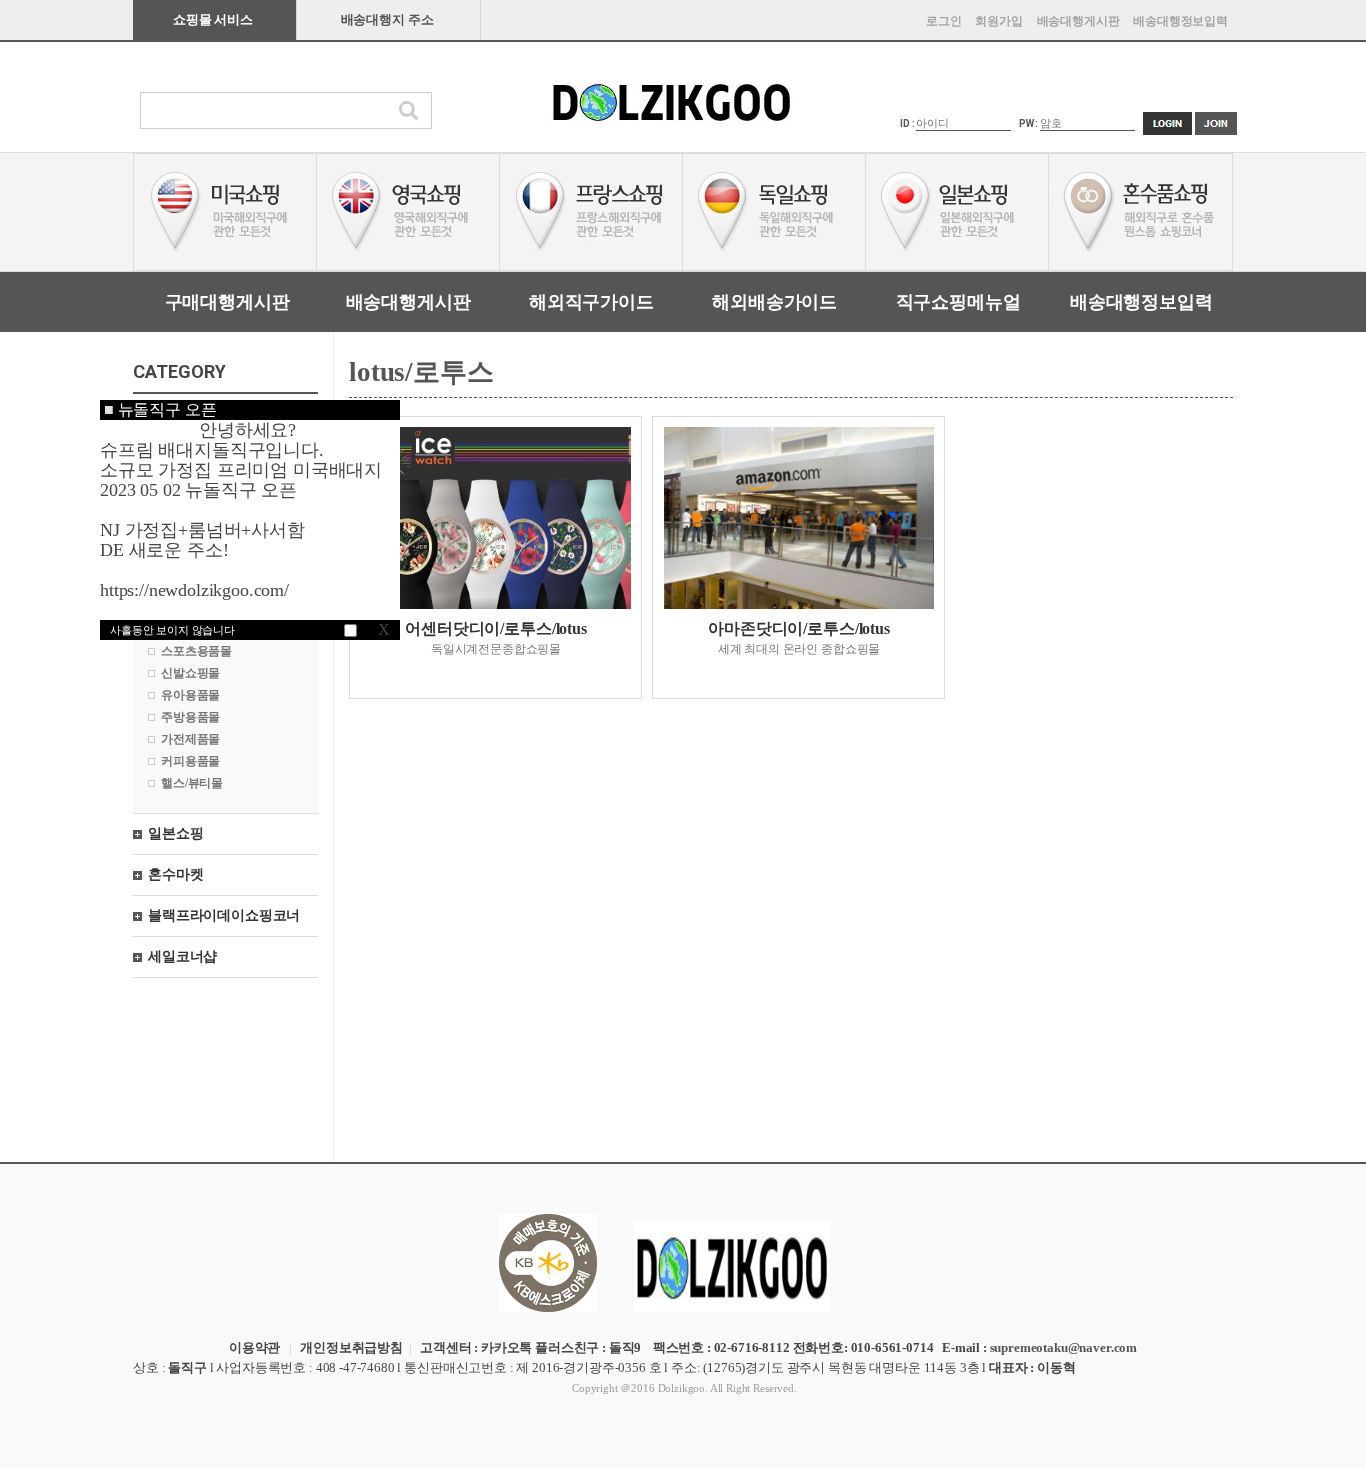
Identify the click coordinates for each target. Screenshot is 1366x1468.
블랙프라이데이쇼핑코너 (224, 915)
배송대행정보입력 (1180, 21)
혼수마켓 (175, 874)
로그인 (944, 21)
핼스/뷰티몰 (192, 783)
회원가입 (998, 21)
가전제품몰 (190, 739)
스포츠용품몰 (196, 651)
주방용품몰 (190, 717)
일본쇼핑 (175, 833)
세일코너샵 (182, 956)
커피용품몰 (190, 761)
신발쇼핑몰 (190, 673)
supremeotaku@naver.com (1063, 1347)
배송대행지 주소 (387, 19)
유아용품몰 (190, 695)
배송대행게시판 (1078, 21)
